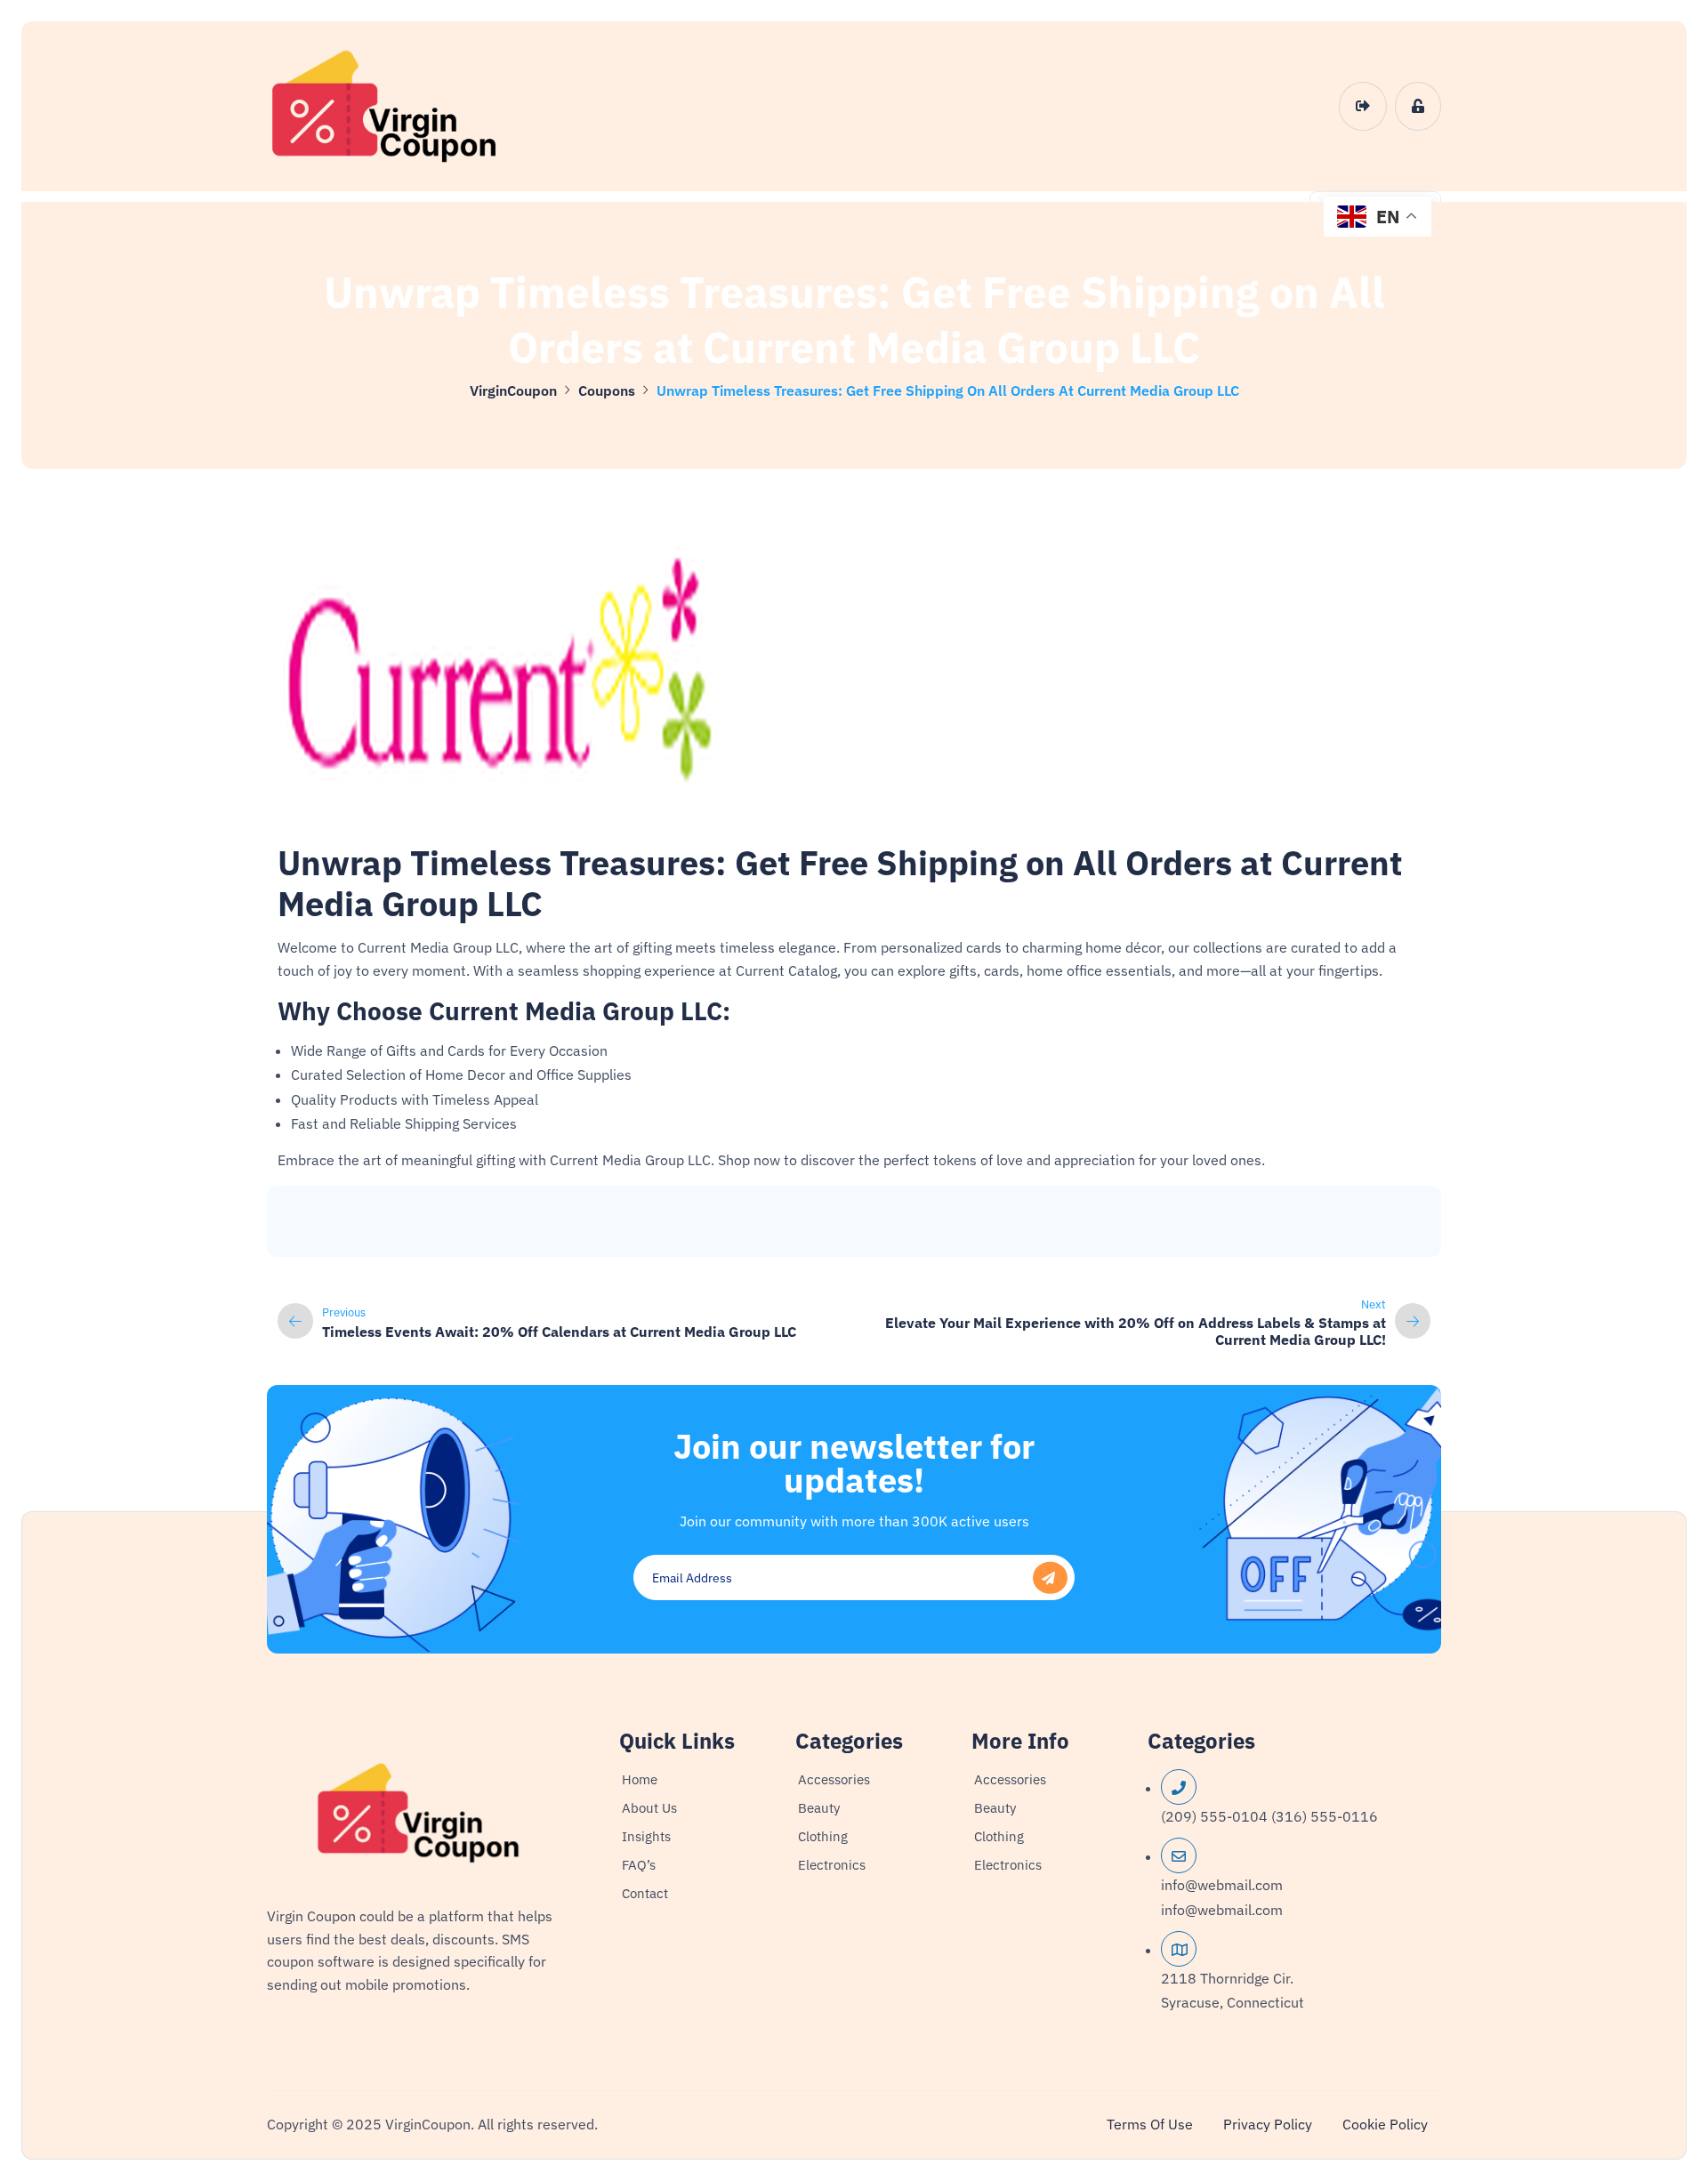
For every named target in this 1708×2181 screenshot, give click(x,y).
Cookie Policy (1385, 2124)
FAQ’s (639, 1865)
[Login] (1363, 107)
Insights (646, 1836)
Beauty (819, 1808)
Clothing (823, 1836)
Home (640, 1779)
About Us (649, 1808)
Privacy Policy (1268, 2124)
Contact (645, 1893)
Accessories (834, 1779)
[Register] (1418, 107)
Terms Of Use (1150, 2124)
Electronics (832, 1865)
